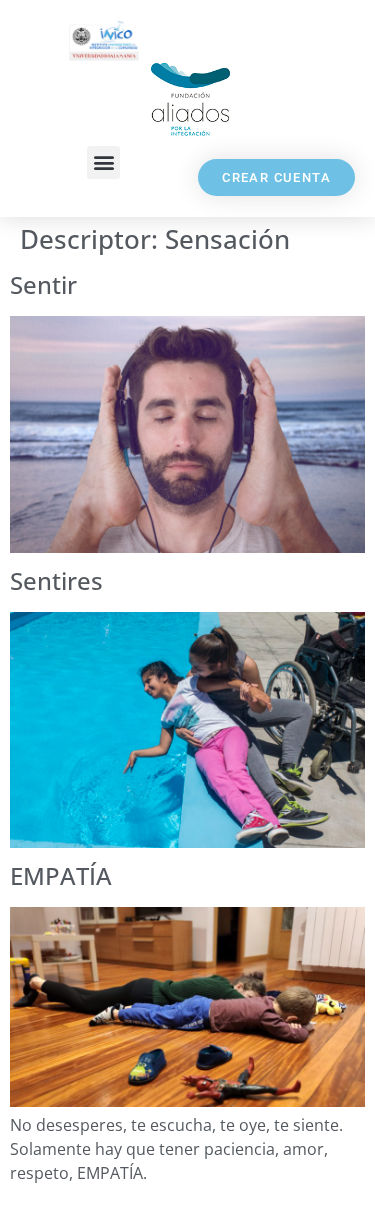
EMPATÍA (61, 875)
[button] (103, 162)
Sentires (56, 580)
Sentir (43, 284)
